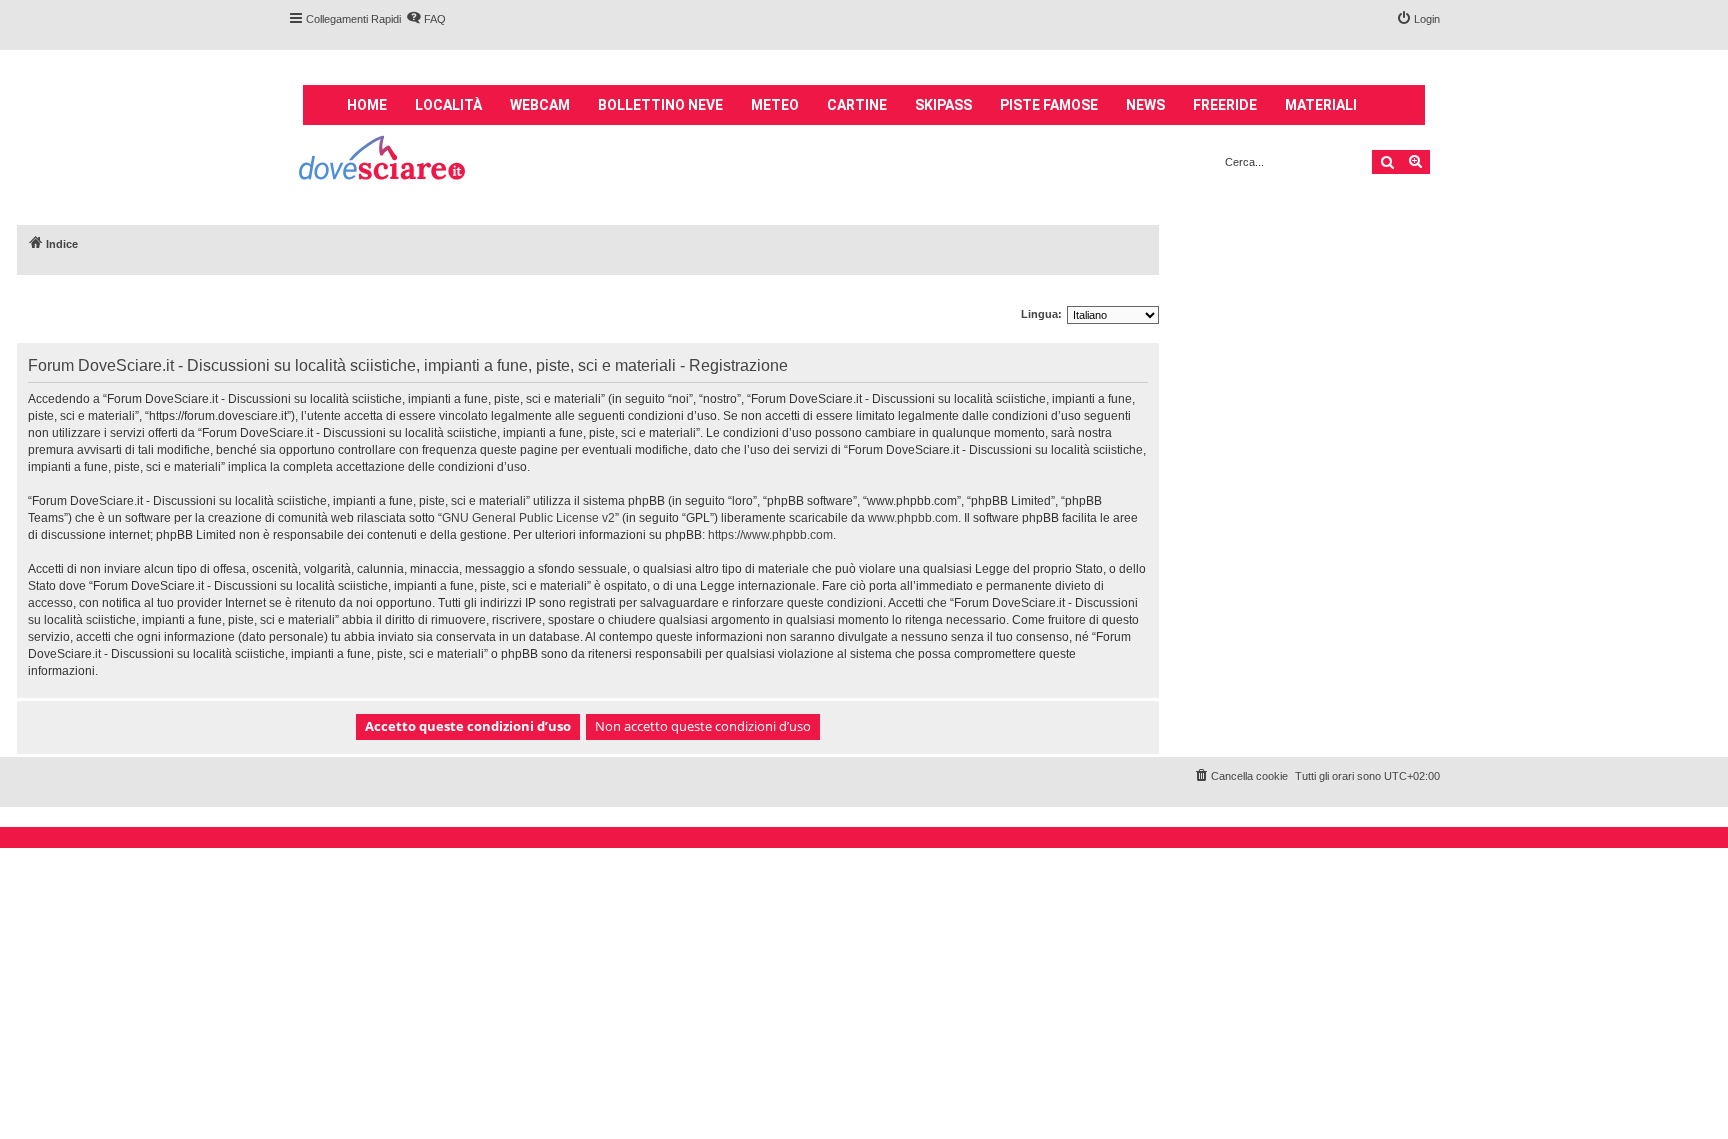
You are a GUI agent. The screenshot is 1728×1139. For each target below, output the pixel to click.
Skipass (943, 105)
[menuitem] (426, 19)
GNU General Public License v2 (528, 518)
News (1145, 105)
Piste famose (1049, 105)
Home (367, 105)
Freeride (1225, 105)
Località (448, 105)
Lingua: (1041, 314)
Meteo (775, 105)
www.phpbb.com (913, 518)
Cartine (857, 105)
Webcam (540, 105)
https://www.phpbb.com (770, 535)
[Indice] (383, 160)
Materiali (1321, 105)
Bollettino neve (660, 105)
